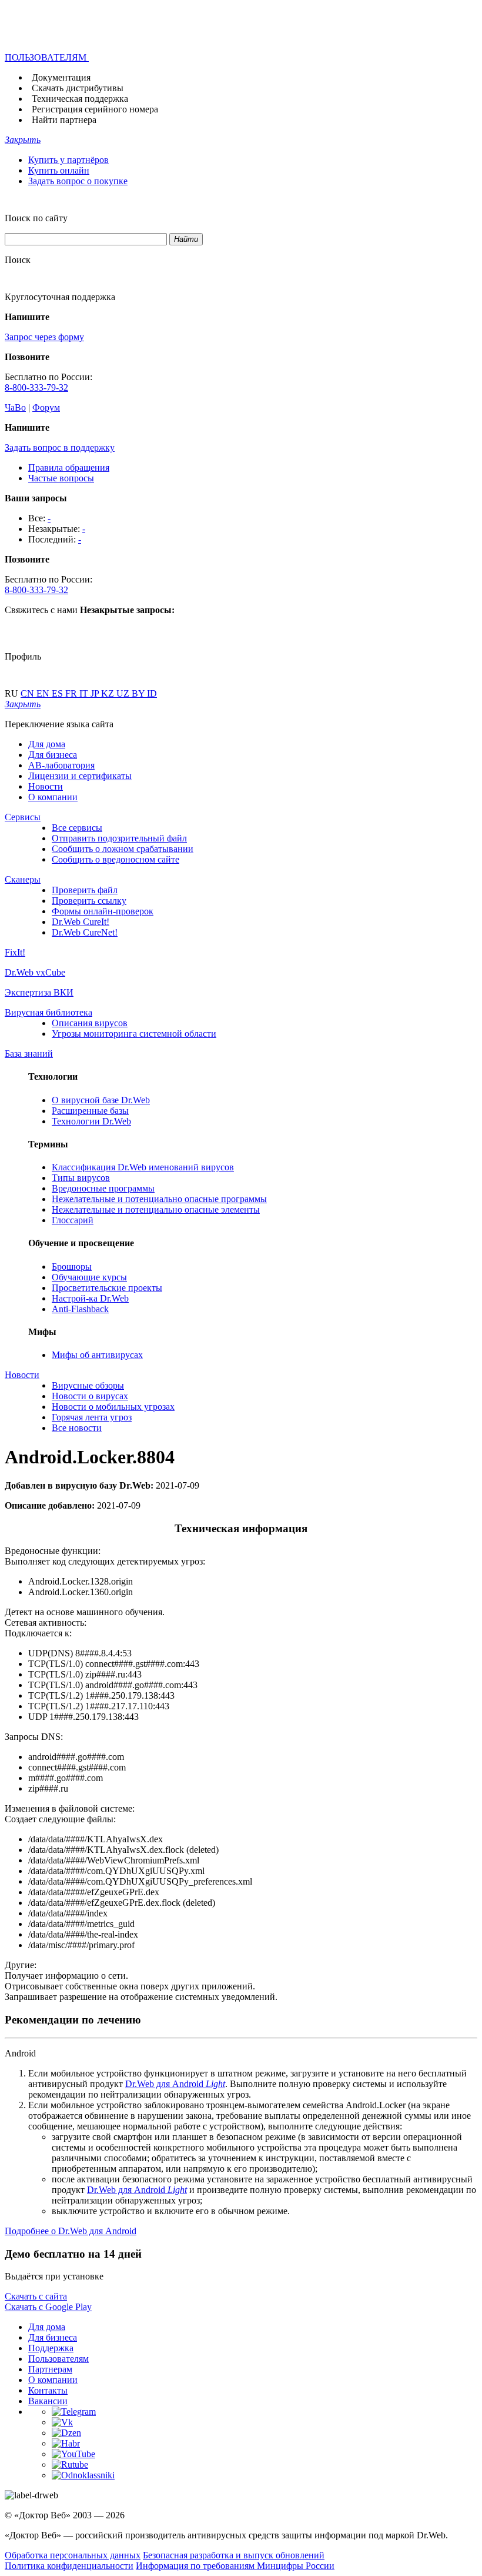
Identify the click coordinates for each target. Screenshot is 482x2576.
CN (29, 693)
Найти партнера (64, 120)
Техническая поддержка (80, 99)
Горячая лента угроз (92, 1417)
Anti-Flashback (80, 1309)
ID (152, 693)
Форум (46, 407)
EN (44, 693)
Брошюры (72, 1267)
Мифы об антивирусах (97, 1355)
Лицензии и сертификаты (80, 776)
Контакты (48, 2390)
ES (58, 693)
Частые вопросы (61, 478)
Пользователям (58, 2359)
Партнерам (50, 2369)
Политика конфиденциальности (69, 2566)
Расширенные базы (90, 1111)
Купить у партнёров (68, 160)
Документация (61, 77)
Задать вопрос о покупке (78, 181)
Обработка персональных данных (73, 2555)
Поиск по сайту (36, 218)
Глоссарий (73, 1220)
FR (72, 693)
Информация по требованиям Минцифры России (235, 2566)
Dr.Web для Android (175, 2084)
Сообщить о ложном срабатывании (123, 849)
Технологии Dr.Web (91, 1121)
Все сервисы (77, 828)
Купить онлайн (59, 170)
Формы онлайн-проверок (103, 911)
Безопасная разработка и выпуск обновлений (234, 2555)
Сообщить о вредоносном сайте (116, 859)
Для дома (47, 744)
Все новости (77, 1428)
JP (96, 693)
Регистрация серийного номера (95, 109)
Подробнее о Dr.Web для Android (71, 2231)
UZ (124, 693)
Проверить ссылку (89, 901)
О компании (53, 797)
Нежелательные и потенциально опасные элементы (156, 1209)
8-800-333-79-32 (36, 387)
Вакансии (48, 2401)
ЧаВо (15, 407)
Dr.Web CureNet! (85, 932)
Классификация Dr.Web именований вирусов (143, 1167)
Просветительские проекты (107, 1288)
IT (85, 693)
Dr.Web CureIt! (81, 922)
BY (139, 693)
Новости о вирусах (90, 1396)
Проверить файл (85, 890)
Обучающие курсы (89, 1277)
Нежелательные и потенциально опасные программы (159, 1199)
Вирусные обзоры (88, 1385)
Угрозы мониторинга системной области (134, 1034)
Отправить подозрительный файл (119, 838)
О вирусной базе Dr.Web (101, 1100)
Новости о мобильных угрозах (113, 1407)
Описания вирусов (90, 1023)
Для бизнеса (53, 755)
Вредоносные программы (103, 1188)
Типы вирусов (81, 1178)
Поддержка (51, 2348)
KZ (109, 693)
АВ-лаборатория (61, 765)
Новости (46, 786)
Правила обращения (69, 467)
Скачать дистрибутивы (78, 88)
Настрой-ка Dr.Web (90, 1298)
